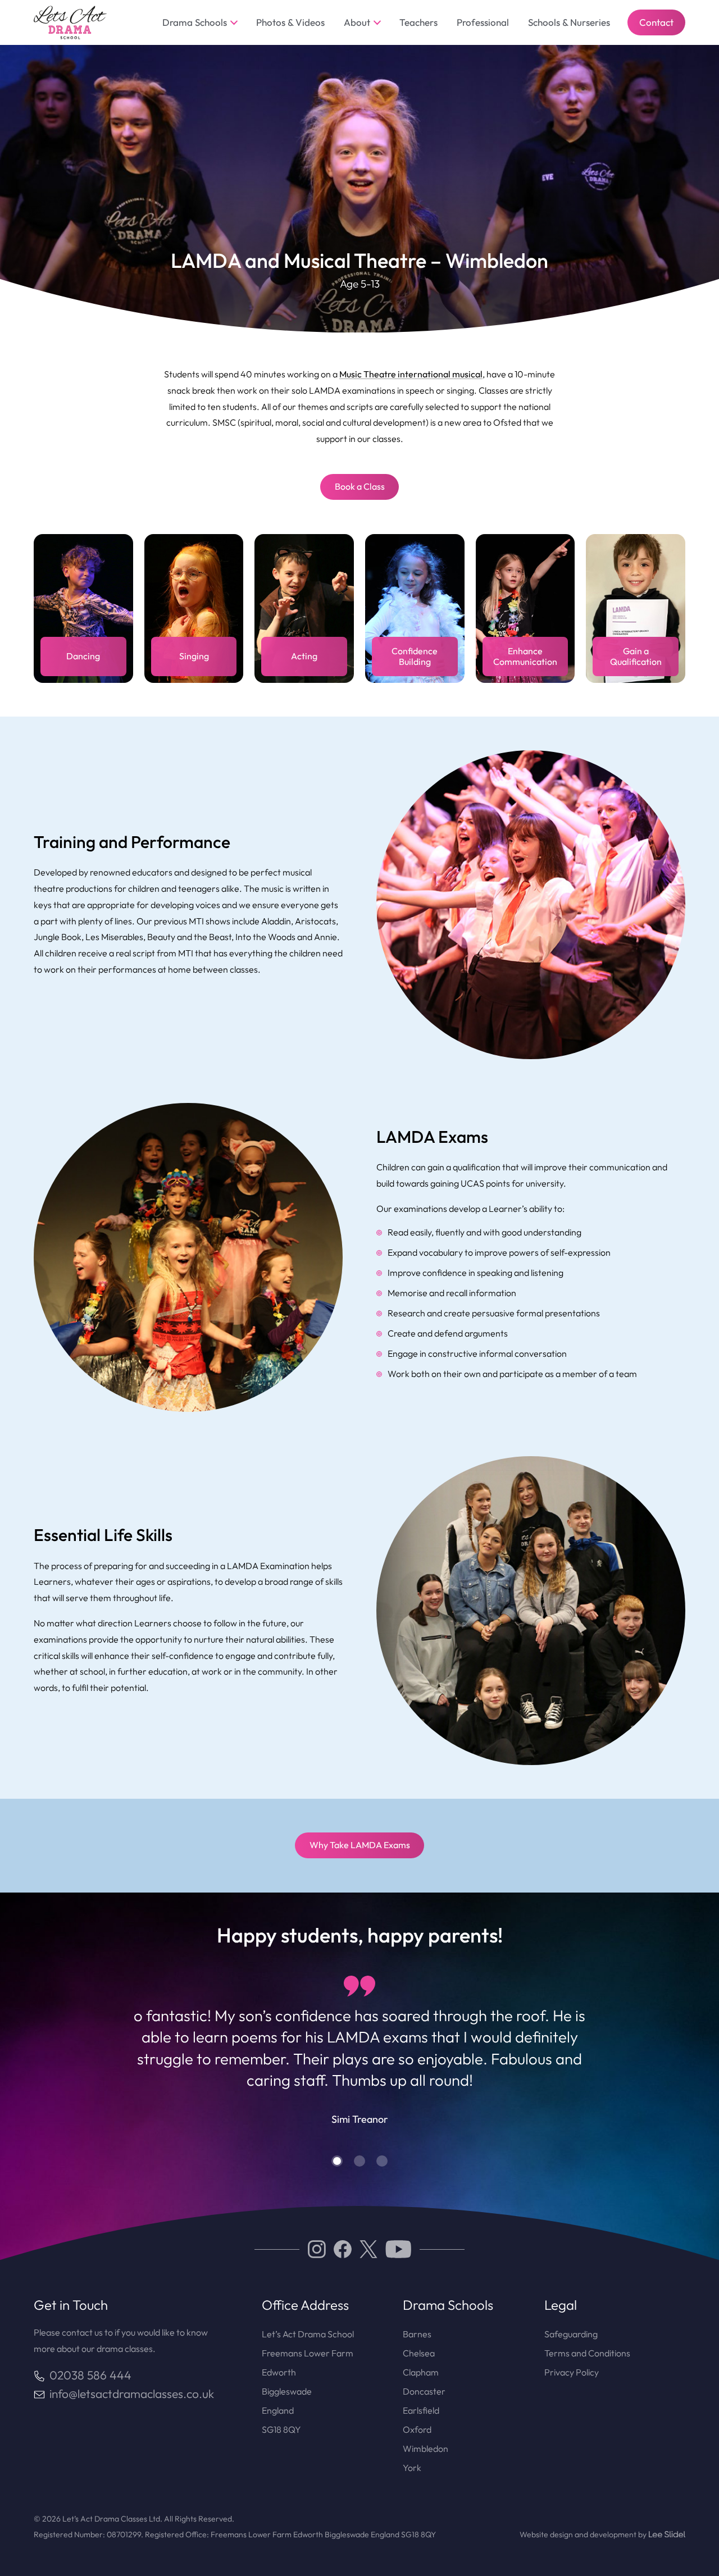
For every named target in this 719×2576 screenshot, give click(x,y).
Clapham (421, 2372)
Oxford (417, 2429)
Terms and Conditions (587, 2353)
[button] (337, 2161)
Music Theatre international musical (411, 374)
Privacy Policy (572, 2372)
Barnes (417, 2334)
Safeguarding (571, 2334)
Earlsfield (421, 2410)
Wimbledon (426, 2449)
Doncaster (424, 2391)
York (412, 2468)
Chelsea (419, 2353)
